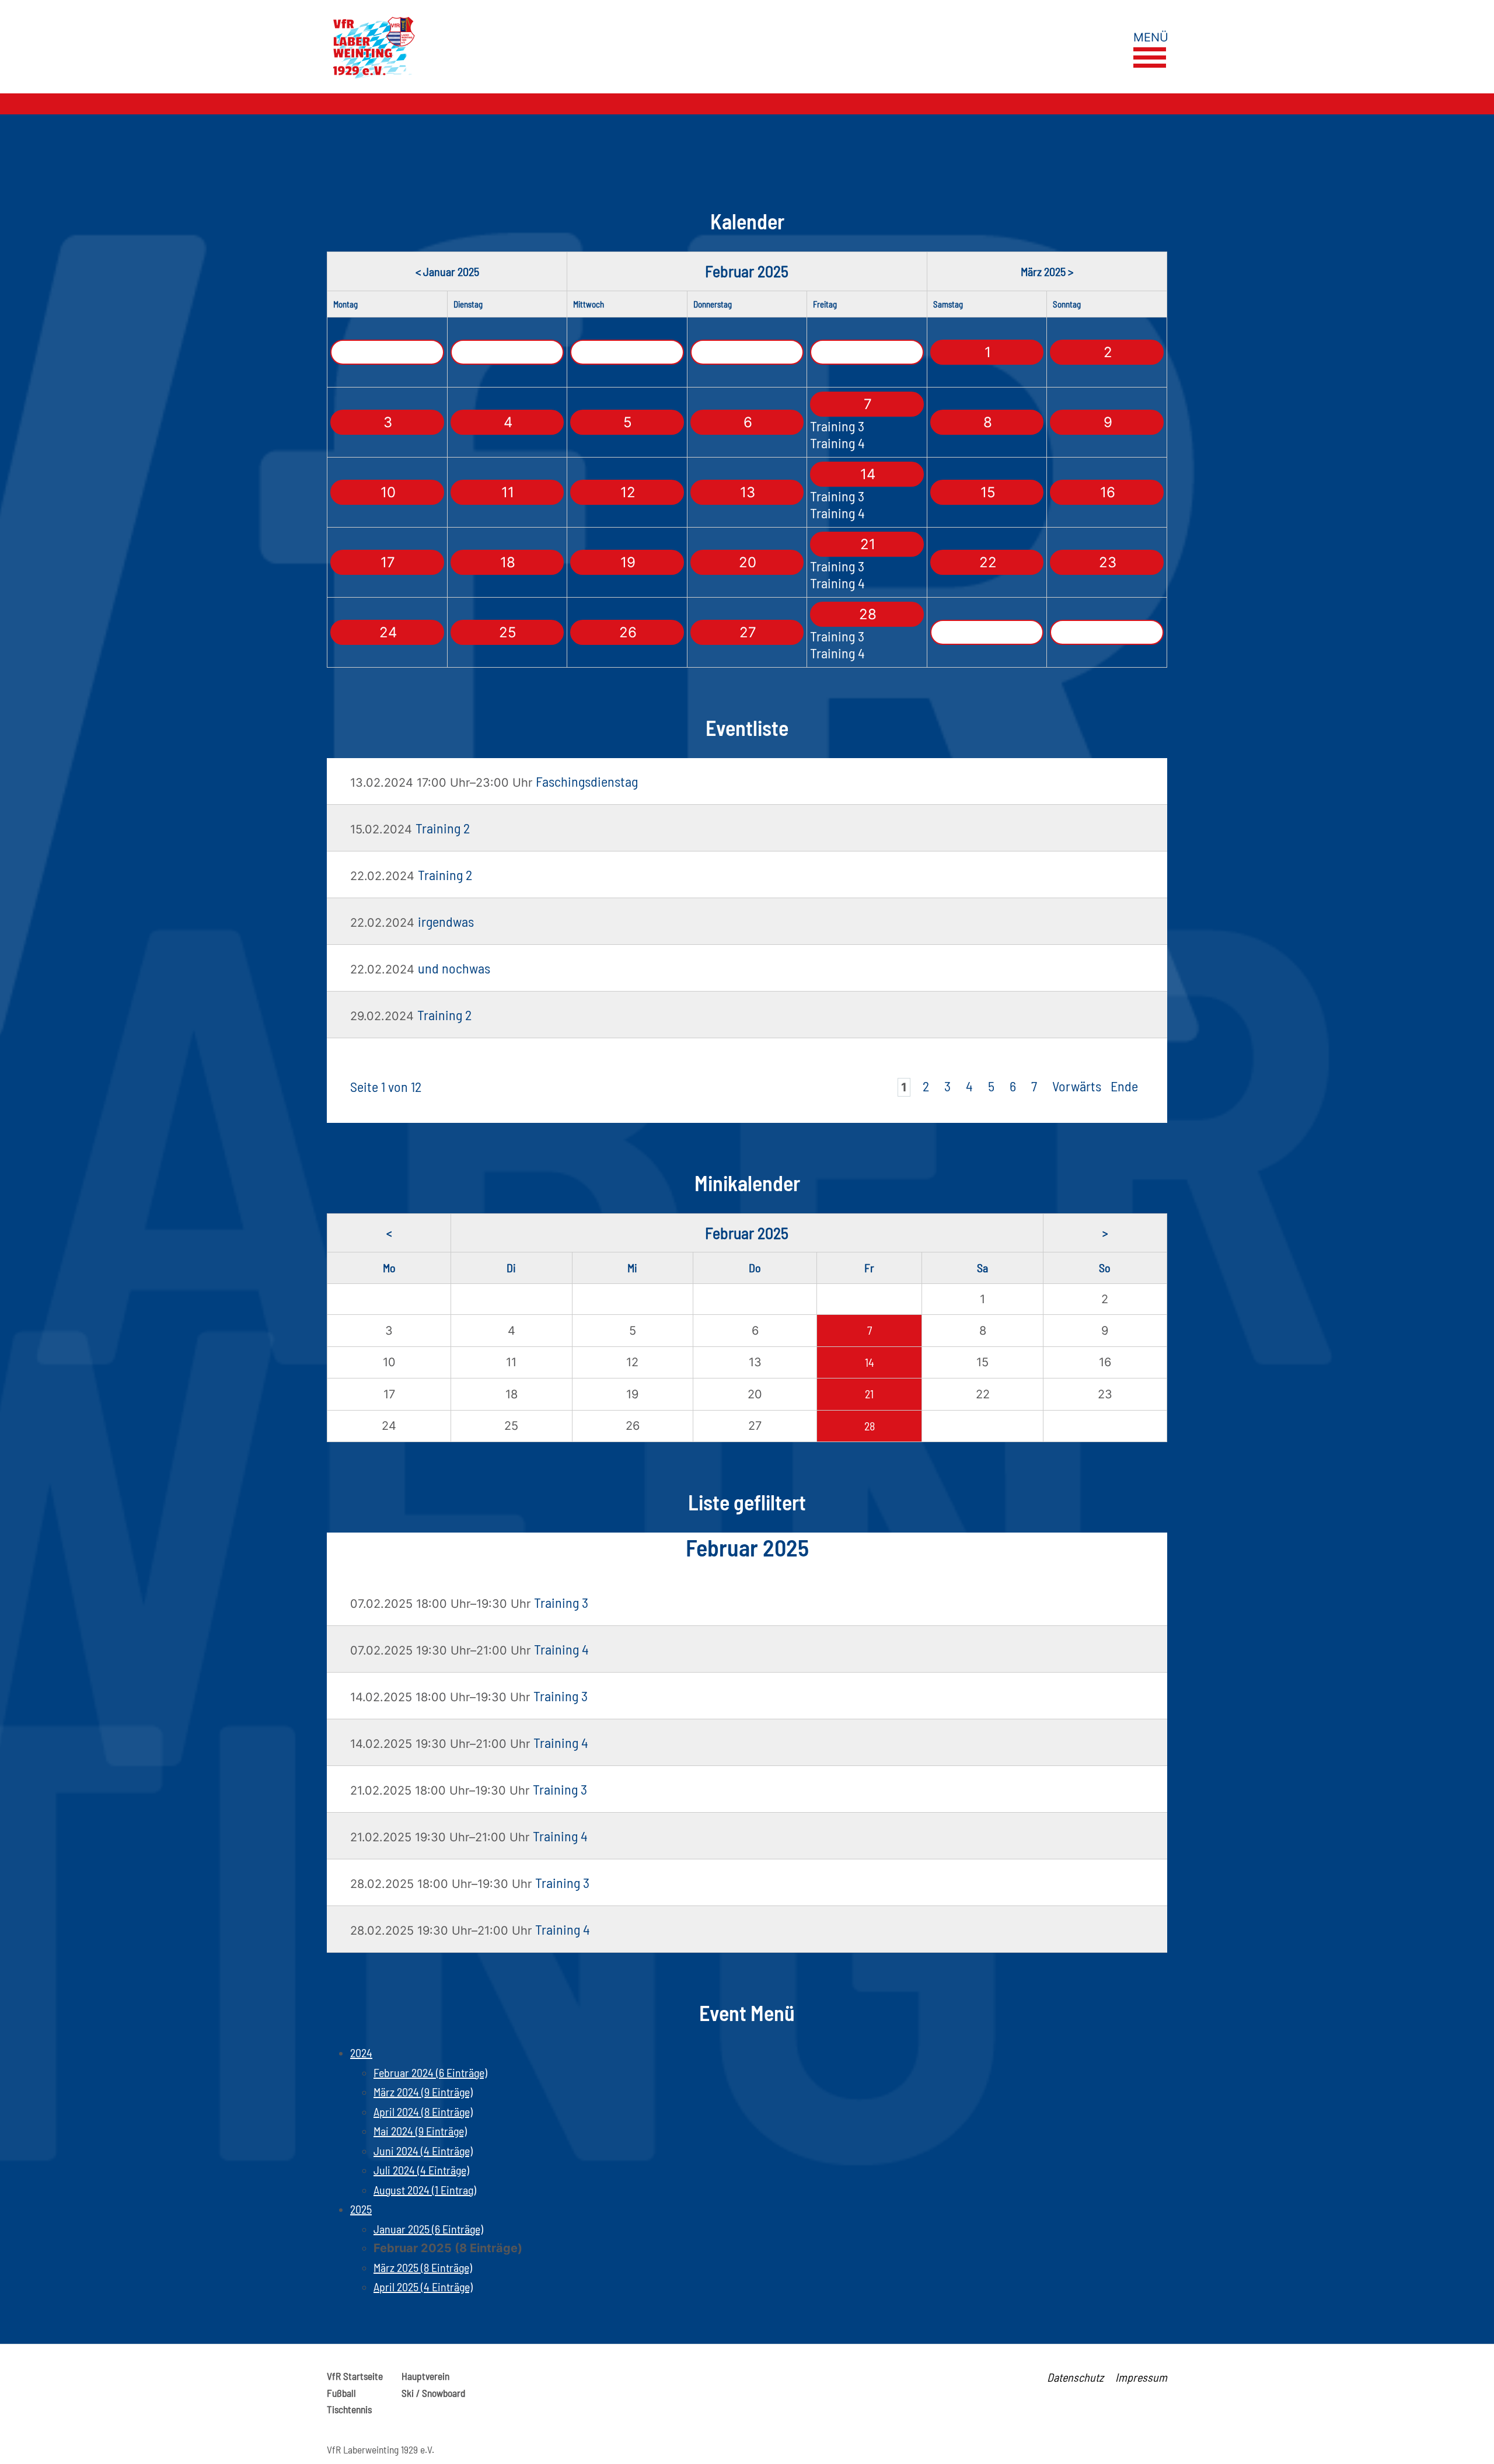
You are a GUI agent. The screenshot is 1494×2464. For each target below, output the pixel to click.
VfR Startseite (355, 2376)
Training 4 (837, 443)
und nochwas (454, 968)
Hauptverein (425, 2376)
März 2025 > (1047, 271)
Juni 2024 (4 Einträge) (423, 2151)
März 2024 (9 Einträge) (423, 2092)
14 (870, 1362)
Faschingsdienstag (587, 781)
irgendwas (446, 921)
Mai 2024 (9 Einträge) (420, 2131)
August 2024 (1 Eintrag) (425, 2190)
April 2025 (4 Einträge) (423, 2287)
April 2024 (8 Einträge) (423, 2111)
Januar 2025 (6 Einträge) (428, 2229)
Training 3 (837, 426)
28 (870, 1426)
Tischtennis (349, 2409)
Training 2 (443, 828)
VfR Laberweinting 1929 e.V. (381, 2449)
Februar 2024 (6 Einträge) (430, 2072)
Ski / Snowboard (433, 2393)
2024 (361, 2053)
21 (869, 1394)
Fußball (341, 2393)
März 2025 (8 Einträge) (423, 2267)
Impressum (1141, 2377)
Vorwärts (1077, 1086)
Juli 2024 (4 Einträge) (421, 2170)
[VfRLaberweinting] (546, 47)
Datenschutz (1075, 2377)
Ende (1124, 1086)
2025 (361, 2209)
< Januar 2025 (447, 271)
